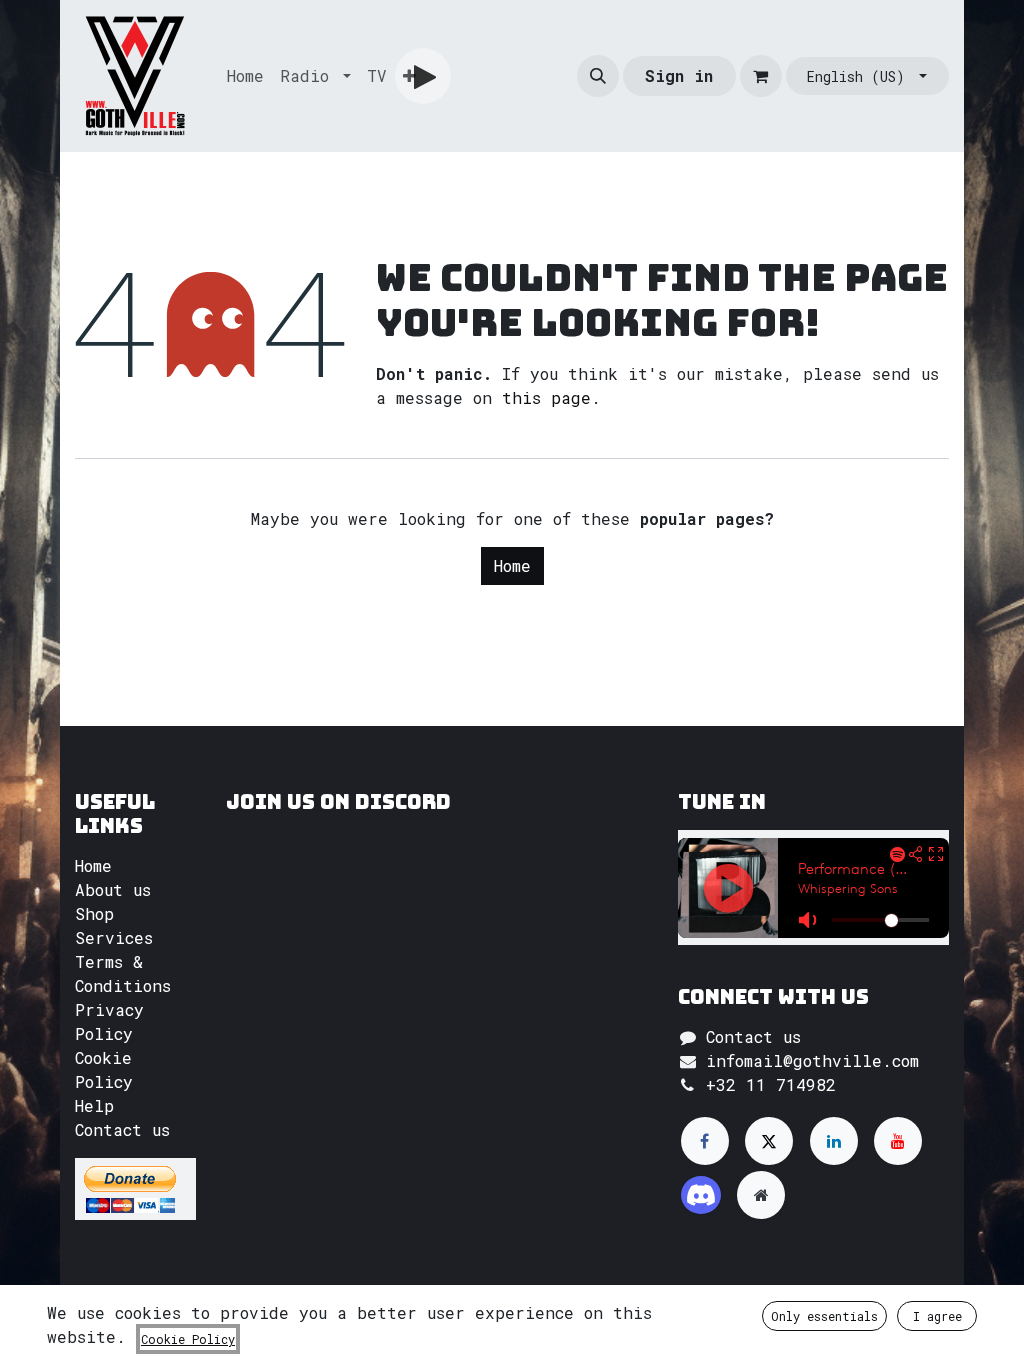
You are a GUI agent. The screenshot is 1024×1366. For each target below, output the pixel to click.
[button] (598, 76)
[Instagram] (701, 1195)
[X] (769, 1141)
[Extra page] (761, 1195)
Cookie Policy (188, 1339)
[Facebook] (705, 1141)
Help (94, 1105)
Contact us (122, 1129)
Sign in (679, 75)
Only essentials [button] (824, 1316)
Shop (94, 913)
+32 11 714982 (771, 1084)
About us (113, 889)
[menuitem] (245, 76)
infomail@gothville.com (812, 1060)
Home (512, 565)
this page (546, 397)
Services (114, 937)
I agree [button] (937, 1316)
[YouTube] (898, 1141)
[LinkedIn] (834, 1141)
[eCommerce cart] (761, 76)
